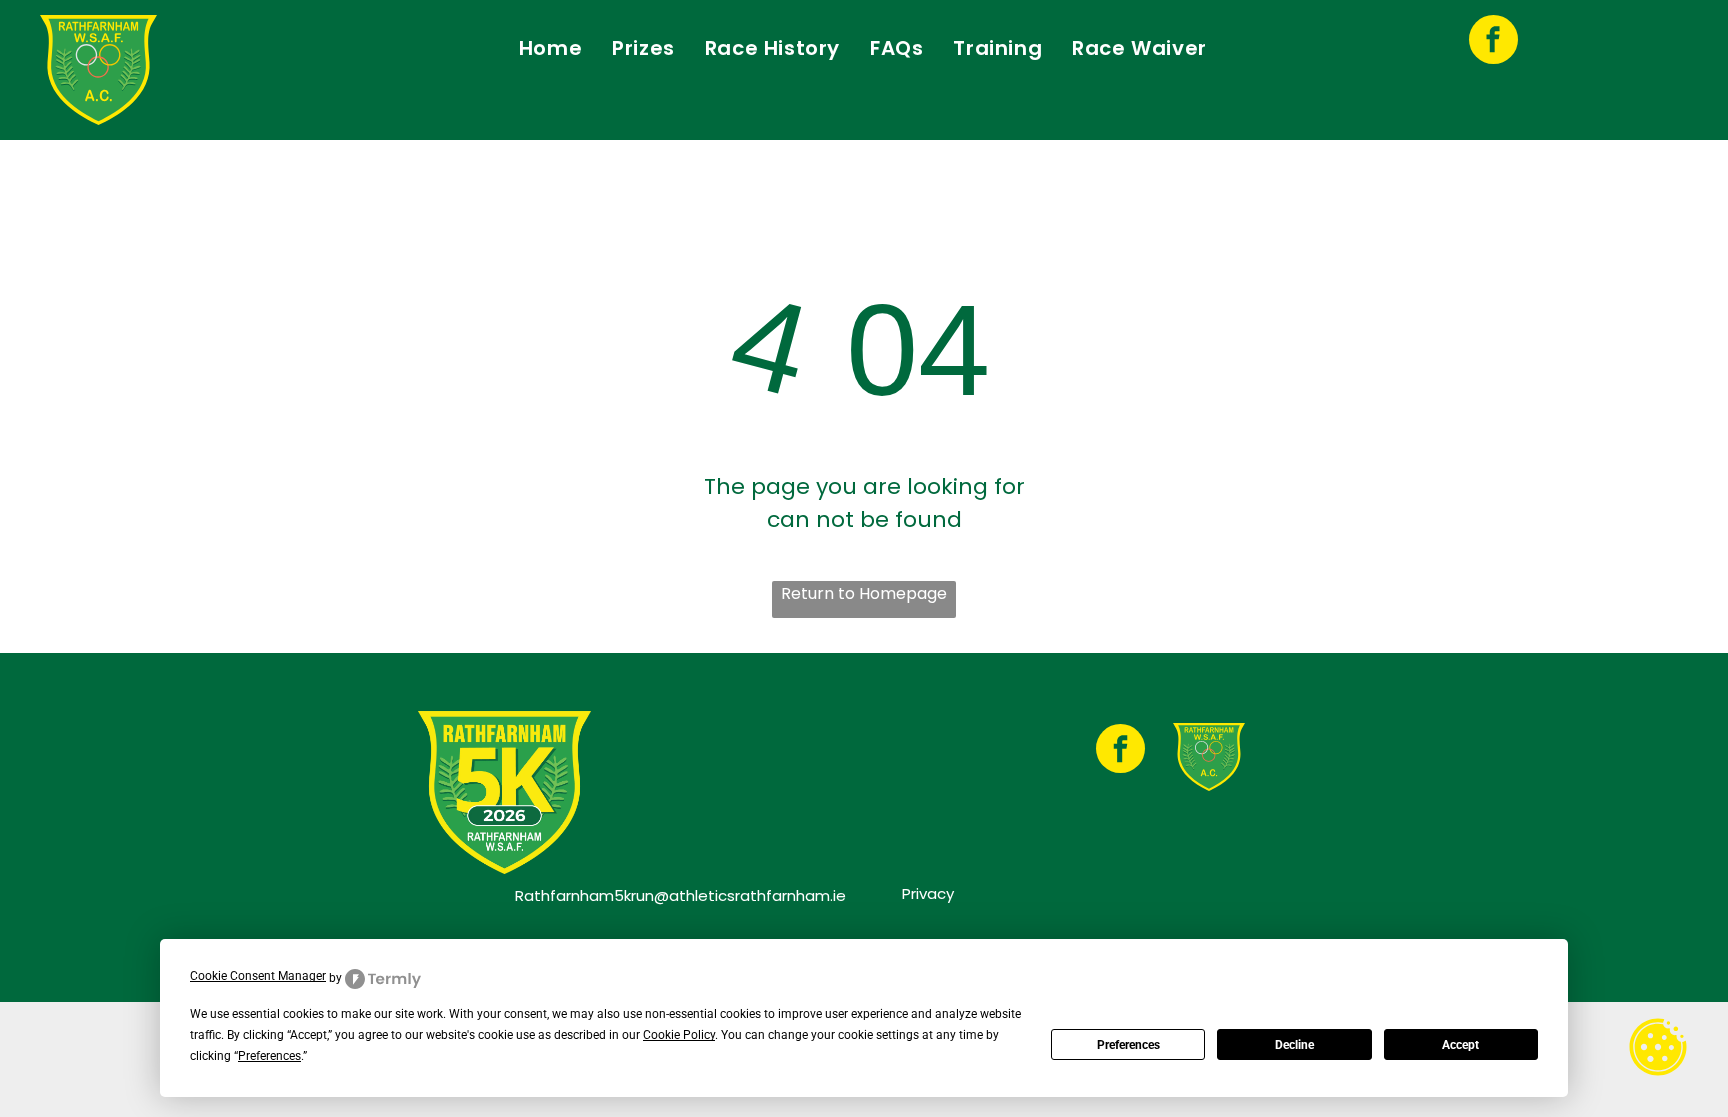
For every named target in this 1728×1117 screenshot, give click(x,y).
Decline (1294, 1045)
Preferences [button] (269, 1056)
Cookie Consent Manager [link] (258, 976)
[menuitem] (550, 48)
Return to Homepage (864, 593)
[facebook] (1493, 42)
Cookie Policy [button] (679, 1035)
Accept (1460, 1045)
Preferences (1128, 1045)
